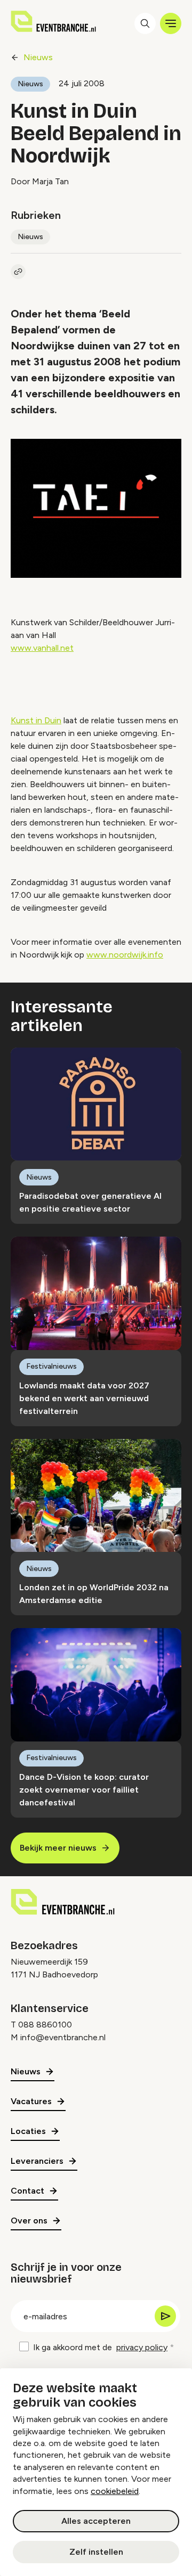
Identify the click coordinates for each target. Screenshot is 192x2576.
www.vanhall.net (42, 648)
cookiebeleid (115, 2491)
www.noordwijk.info (125, 955)
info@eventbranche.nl (63, 2037)
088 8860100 (45, 2025)
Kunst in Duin (36, 720)
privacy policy (142, 2347)
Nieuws (38, 57)
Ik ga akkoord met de (100, 2347)
